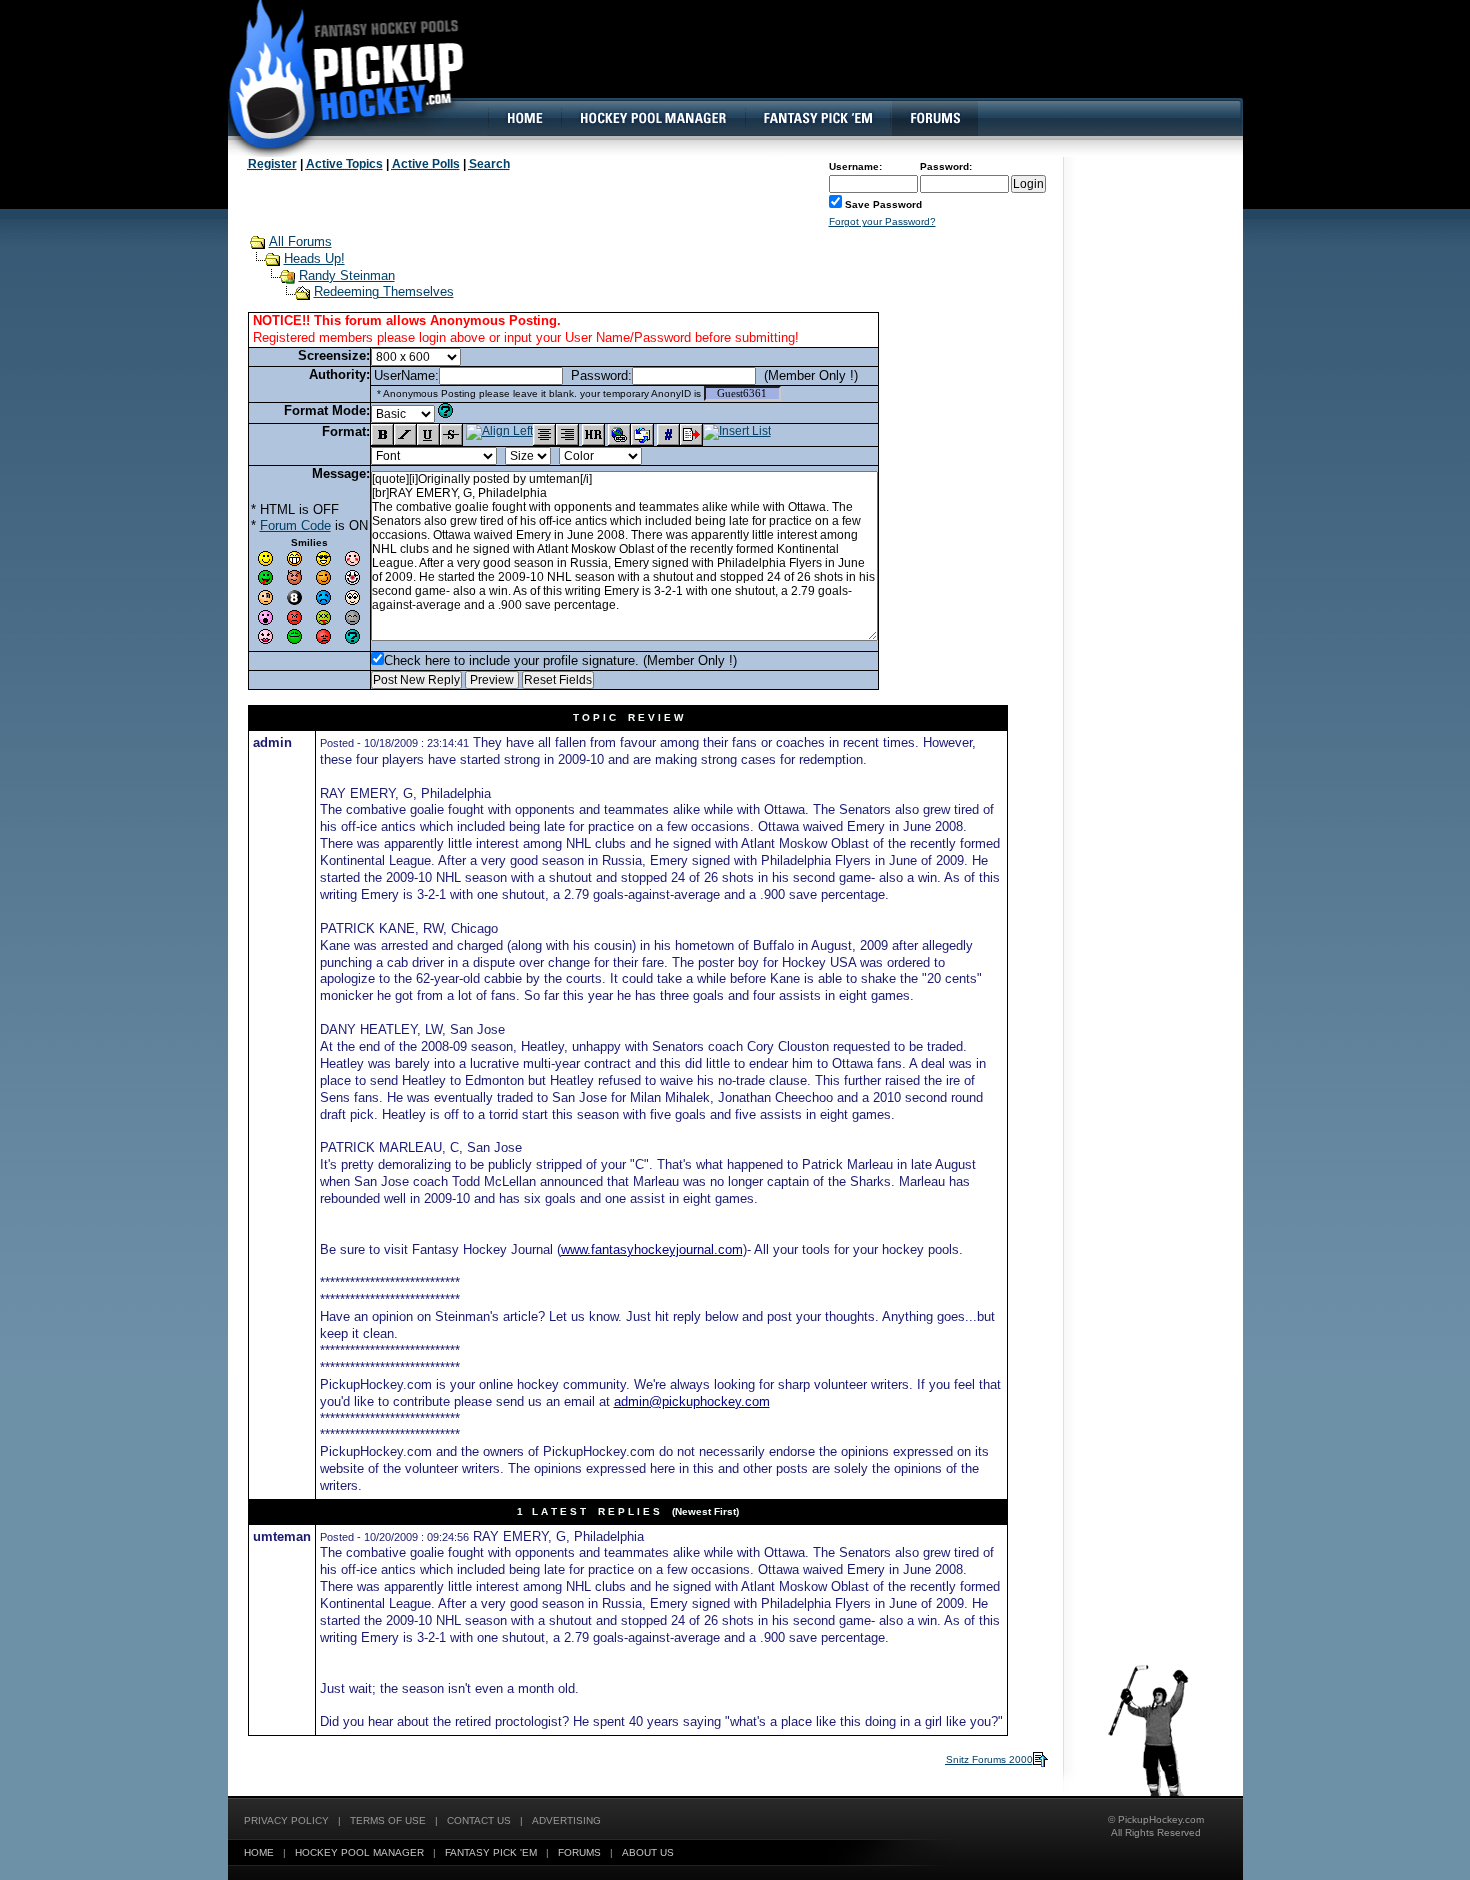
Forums (579, 1852)
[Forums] (934, 118)
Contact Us (479, 1820)
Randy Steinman (347, 275)
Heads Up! (314, 258)
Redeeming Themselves (384, 291)
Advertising (566, 1820)
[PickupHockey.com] (335, 75)
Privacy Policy (286, 1820)
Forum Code (295, 525)
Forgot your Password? (882, 221)
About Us (648, 1852)
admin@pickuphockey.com (692, 1401)
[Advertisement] (878, 65)
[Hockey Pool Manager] (653, 118)
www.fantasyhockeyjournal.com (652, 1249)
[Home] (524, 118)
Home (259, 1852)
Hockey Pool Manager (359, 1852)
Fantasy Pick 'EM (491, 1852)
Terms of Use (388, 1820)
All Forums (300, 241)
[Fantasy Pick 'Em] (817, 118)
